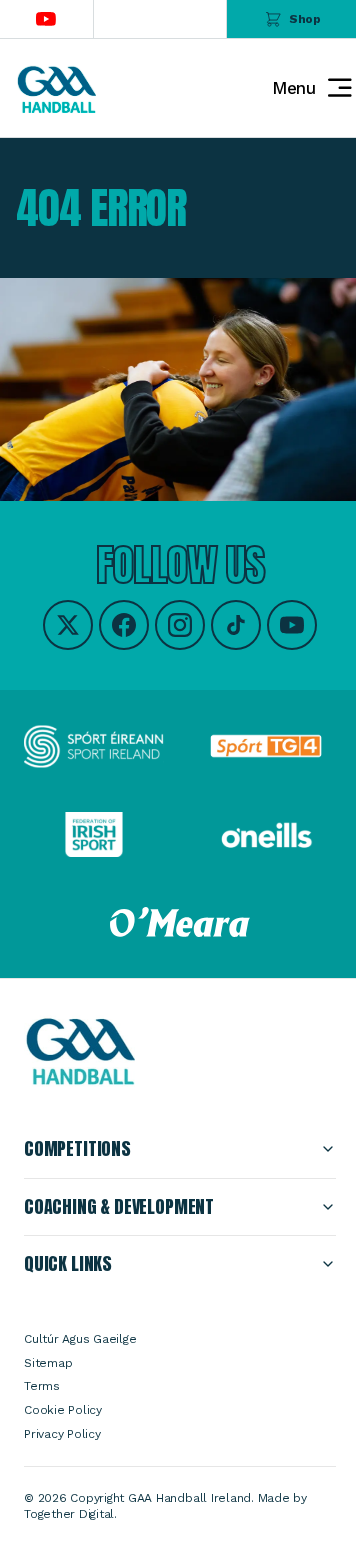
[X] (68, 625)
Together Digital (69, 1514)
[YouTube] (292, 625)
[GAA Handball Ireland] (56, 88)
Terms (42, 1386)
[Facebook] (124, 625)
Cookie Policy (63, 1410)
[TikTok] (236, 625)
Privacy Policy (62, 1434)
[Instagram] (180, 625)
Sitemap (48, 1363)
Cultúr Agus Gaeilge (80, 1339)
